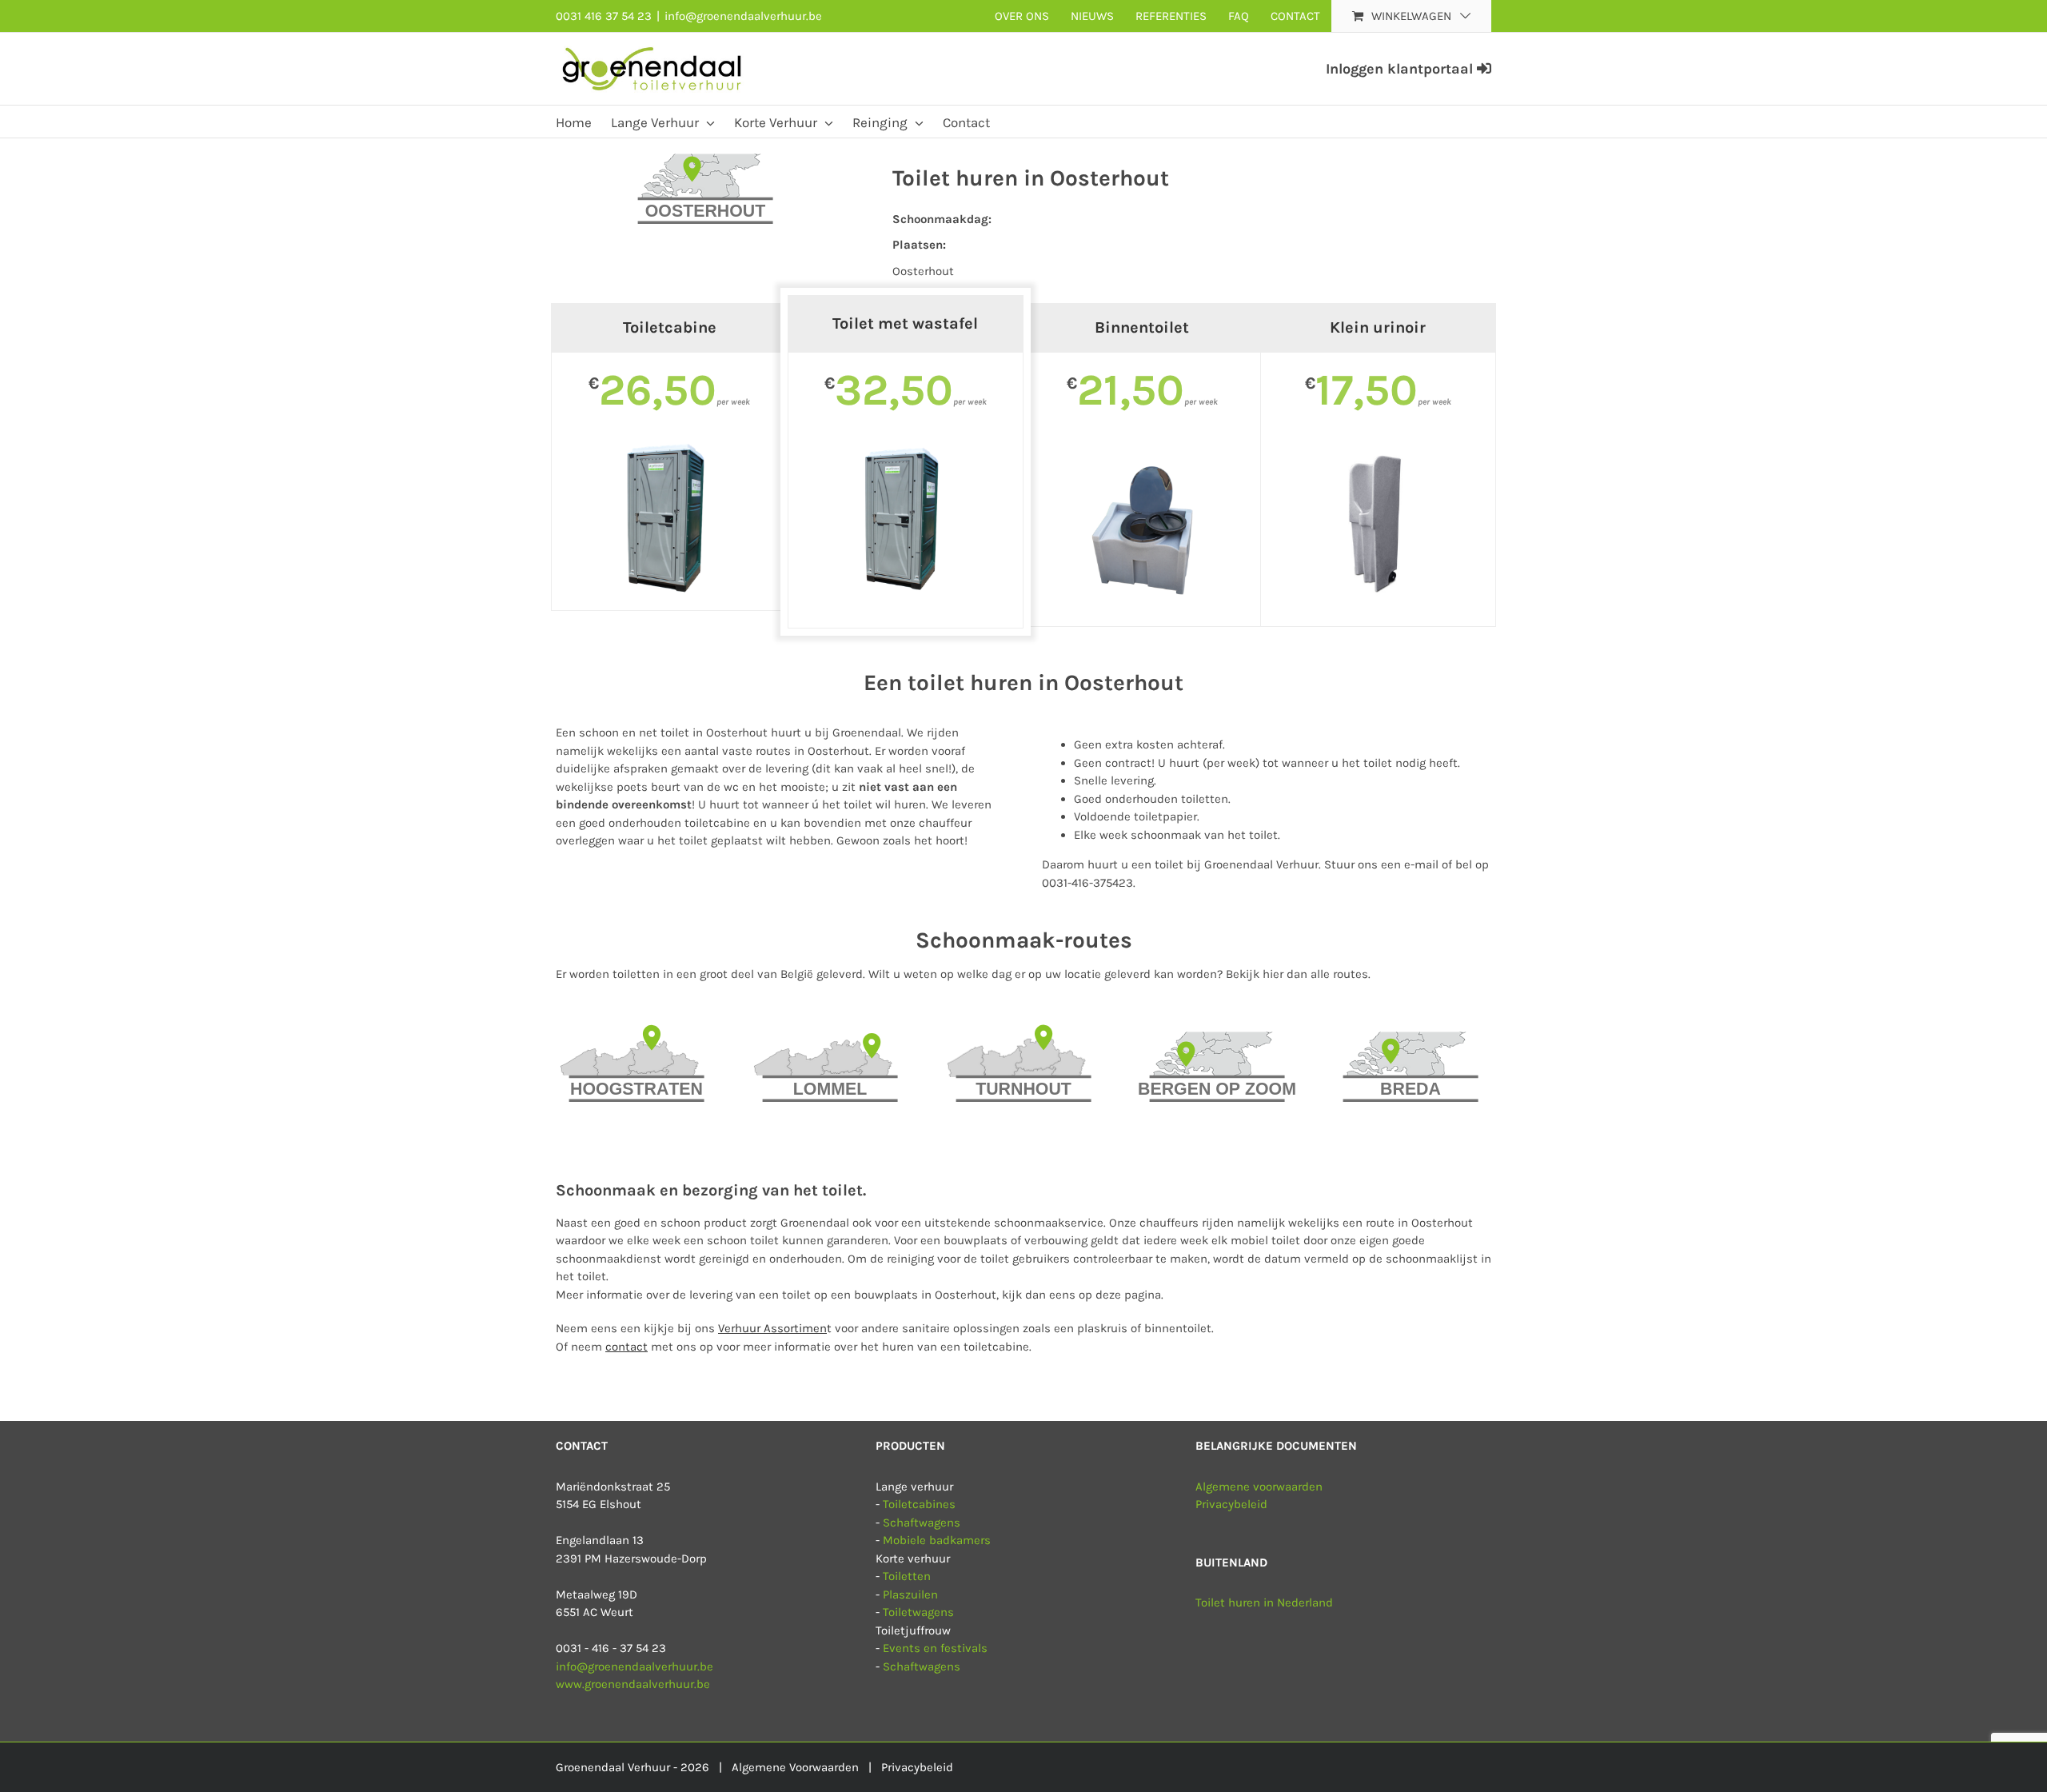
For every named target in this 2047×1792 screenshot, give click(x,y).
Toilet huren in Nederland (1264, 1602)
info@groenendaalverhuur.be (743, 16)
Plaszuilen (910, 1594)
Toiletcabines (919, 1504)
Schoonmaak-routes (1024, 940)
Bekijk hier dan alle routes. (1298, 974)
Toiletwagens (918, 1612)
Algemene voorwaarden (1259, 1487)
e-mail (1421, 864)
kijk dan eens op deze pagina (1081, 1295)
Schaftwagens (922, 1523)
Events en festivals (935, 1648)
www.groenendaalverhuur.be (633, 1684)
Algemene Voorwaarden (795, 1767)
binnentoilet (1178, 1328)
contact (626, 1347)
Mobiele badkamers (937, 1540)
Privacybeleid (1231, 1504)
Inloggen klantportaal (1401, 69)
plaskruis (1104, 1328)
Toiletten (907, 1576)
